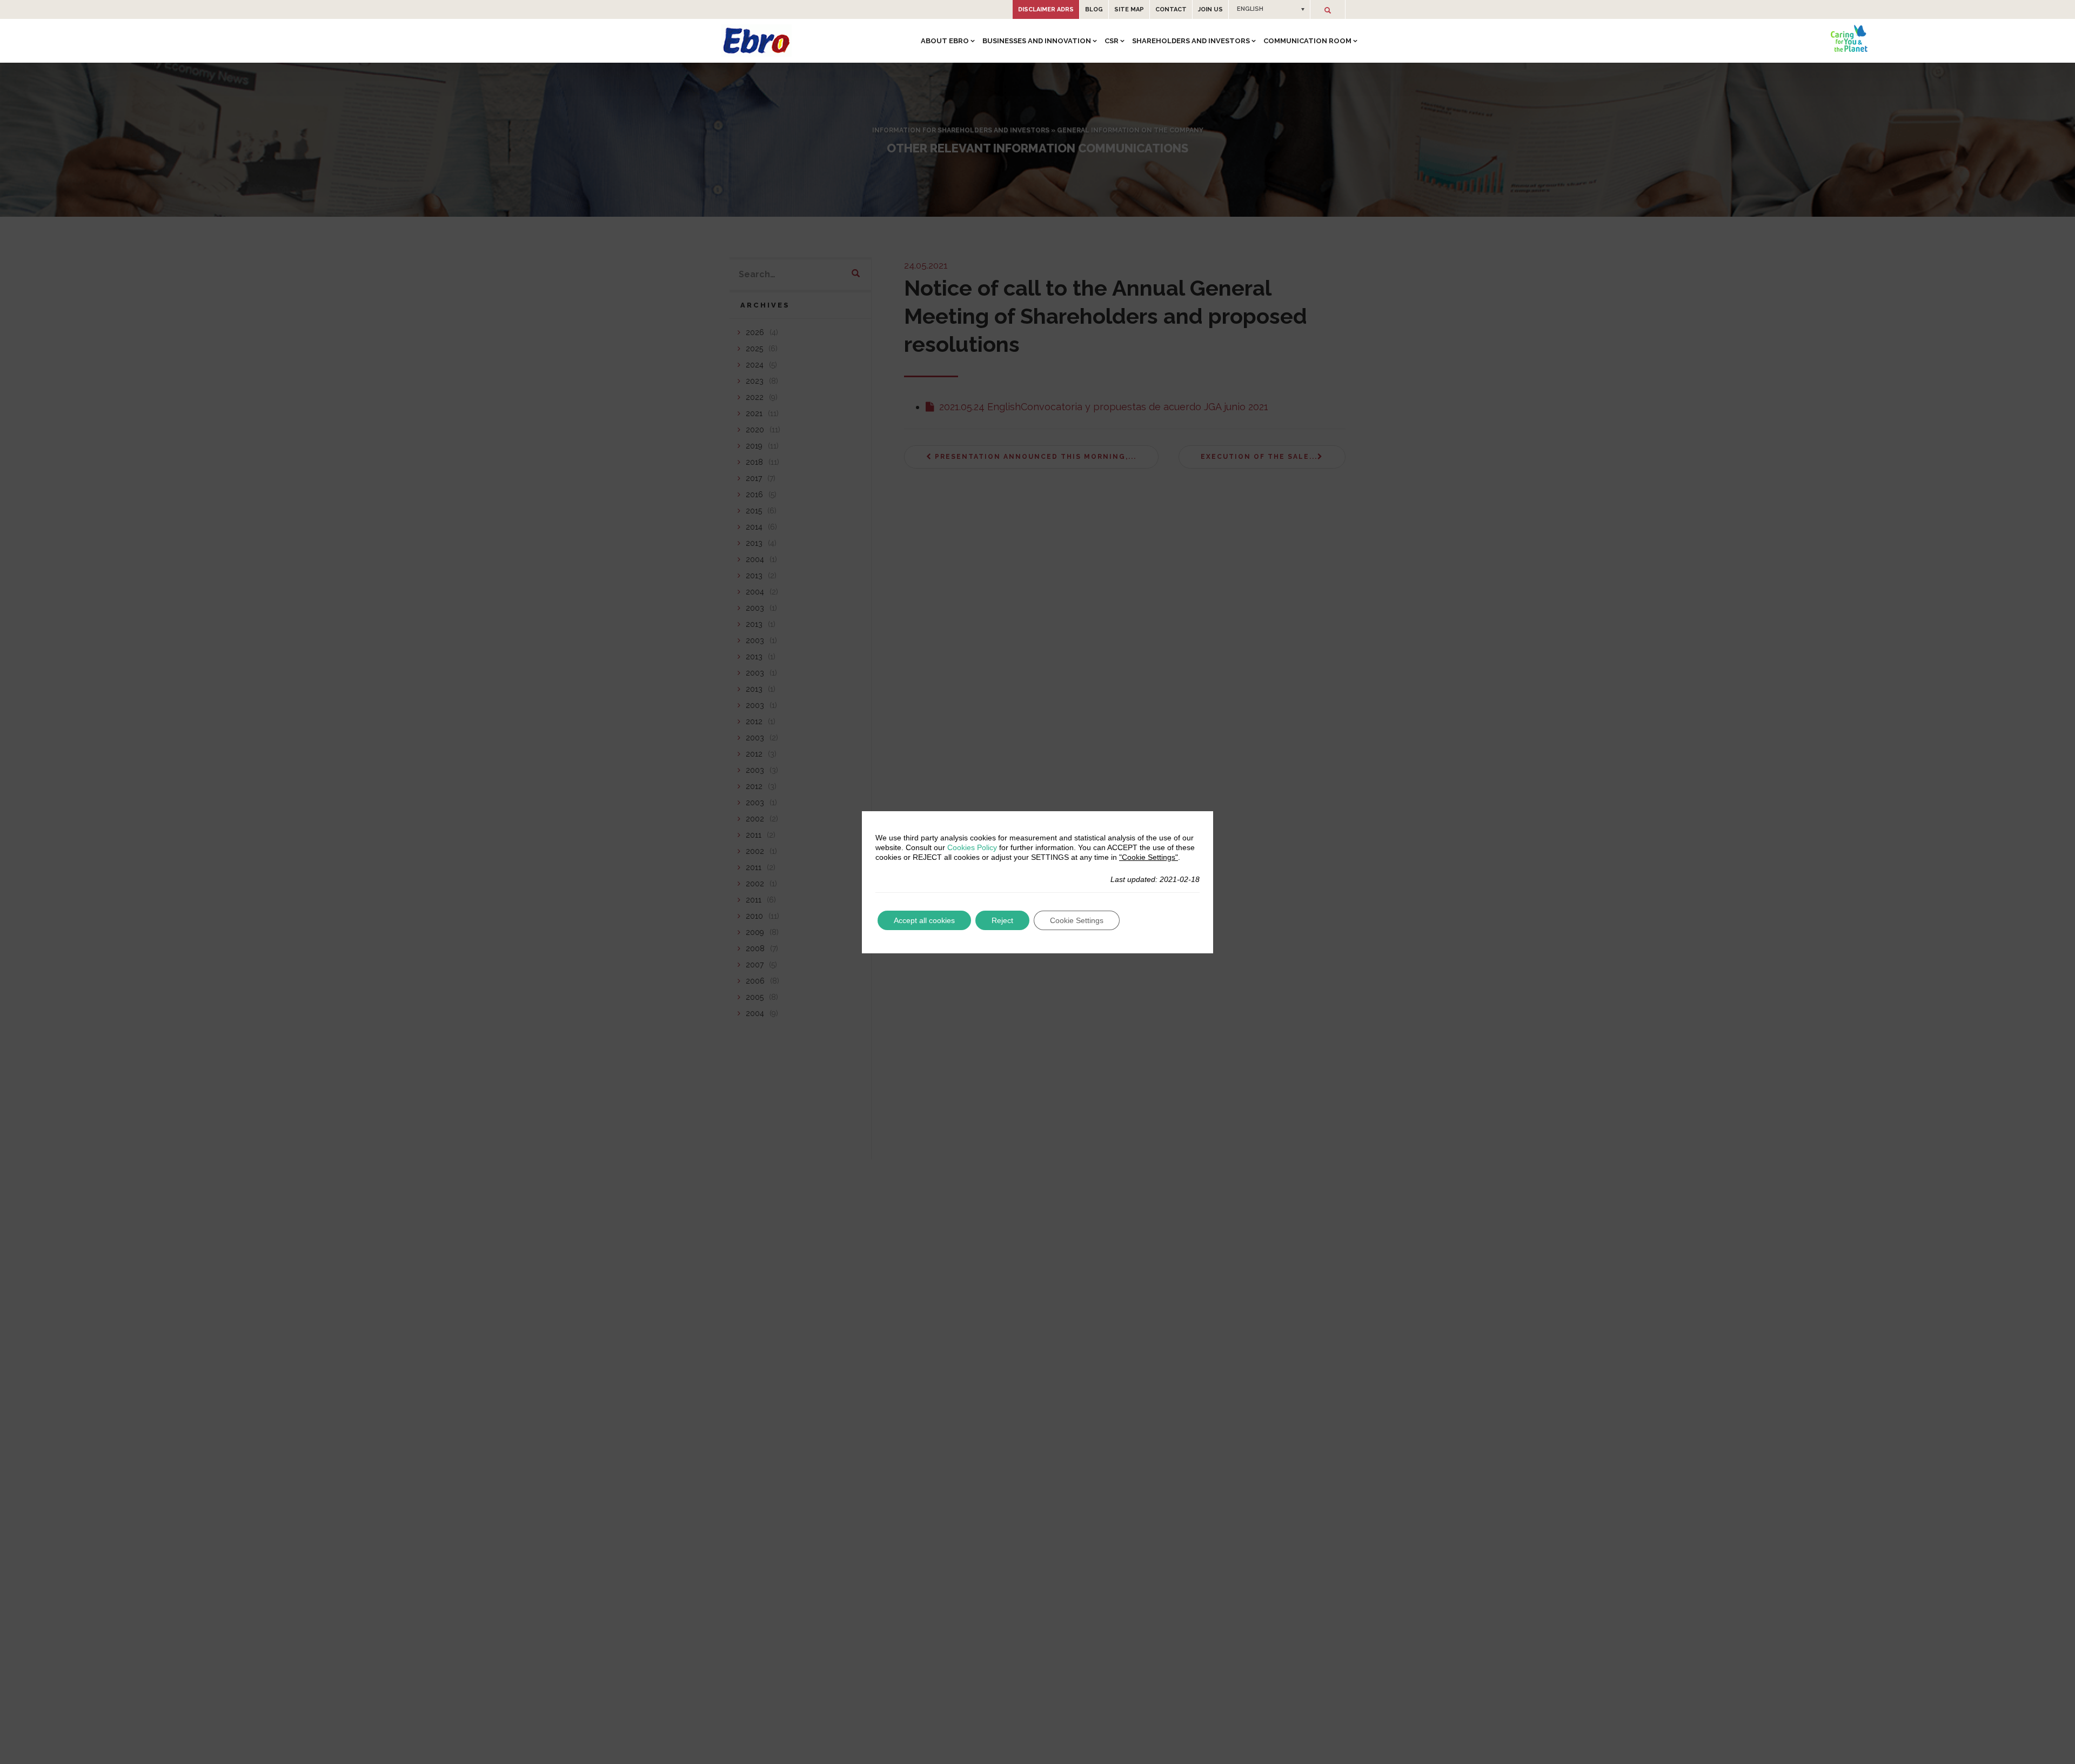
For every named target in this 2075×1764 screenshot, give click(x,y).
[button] (1269, 9)
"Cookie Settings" (1149, 857)
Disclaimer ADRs (1046, 9)
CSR (1112, 41)
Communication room (1307, 41)
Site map (1129, 9)
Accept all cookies (924, 920)
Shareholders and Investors (1191, 41)
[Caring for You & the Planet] (1849, 38)
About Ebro (945, 41)
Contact (1171, 9)
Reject (1002, 920)
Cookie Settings (1077, 920)
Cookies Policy (972, 847)
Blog (1094, 9)
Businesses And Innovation (1037, 41)
